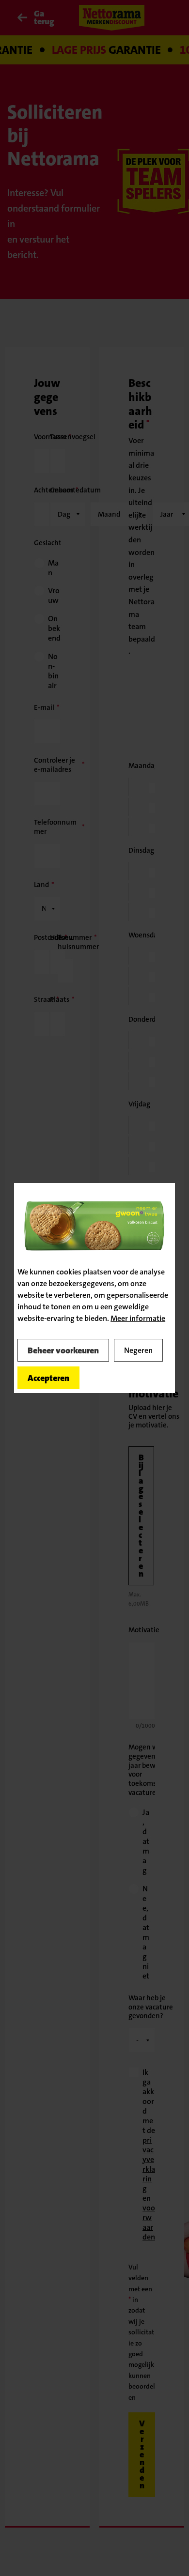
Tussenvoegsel (73, 437)
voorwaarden (149, 2222)
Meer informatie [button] (138, 1318)
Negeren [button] (138, 1350)
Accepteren (48, 1378)
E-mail (44, 707)
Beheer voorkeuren (63, 1350)
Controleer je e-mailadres (55, 765)
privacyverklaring (149, 2164)
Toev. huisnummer (78, 942)
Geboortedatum (75, 490)
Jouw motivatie (153, 1387)
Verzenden (142, 2454)
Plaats (60, 999)
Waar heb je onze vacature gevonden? (151, 2007)
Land (41, 885)
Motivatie (144, 1630)
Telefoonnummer (55, 827)
